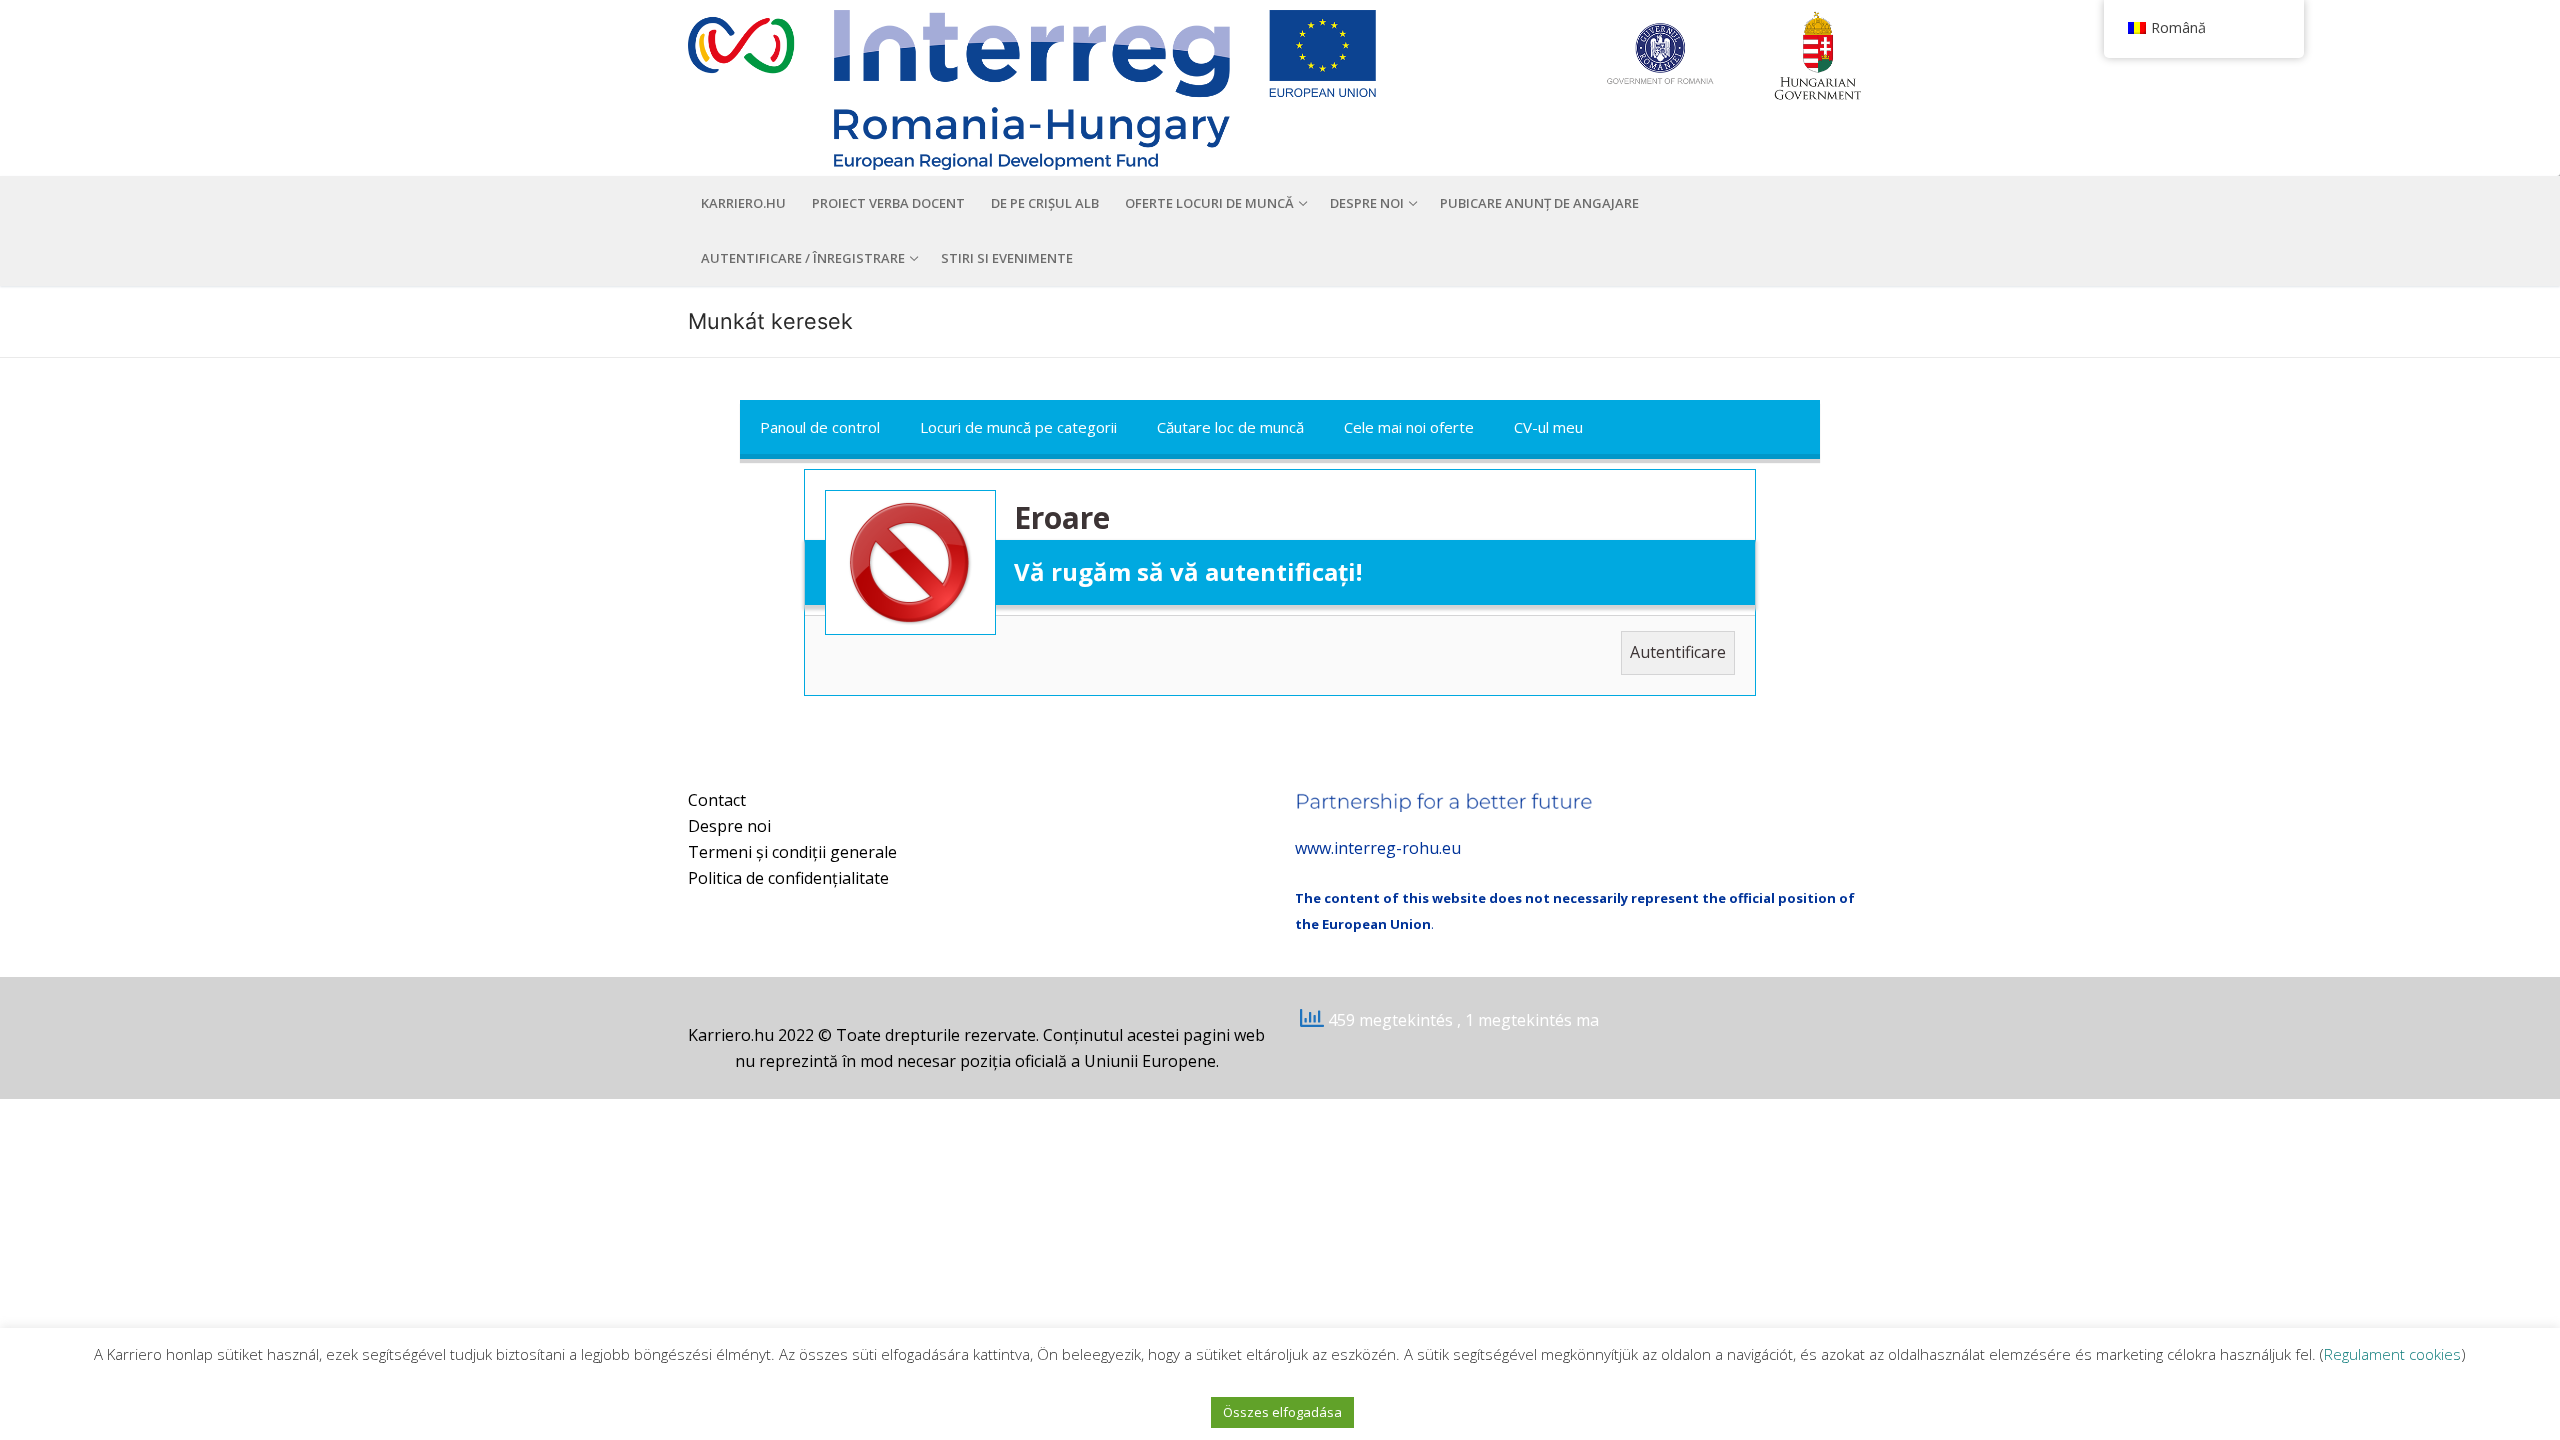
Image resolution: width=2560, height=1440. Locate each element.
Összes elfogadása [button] (1282, 1412)
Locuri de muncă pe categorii (1018, 427)
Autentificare (1678, 652)
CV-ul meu (1548, 427)
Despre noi (729, 826)
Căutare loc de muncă (1230, 427)
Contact (717, 800)
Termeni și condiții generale (792, 852)
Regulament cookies (2392, 1354)
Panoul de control (820, 427)
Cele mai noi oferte (1409, 427)
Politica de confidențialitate (788, 878)
